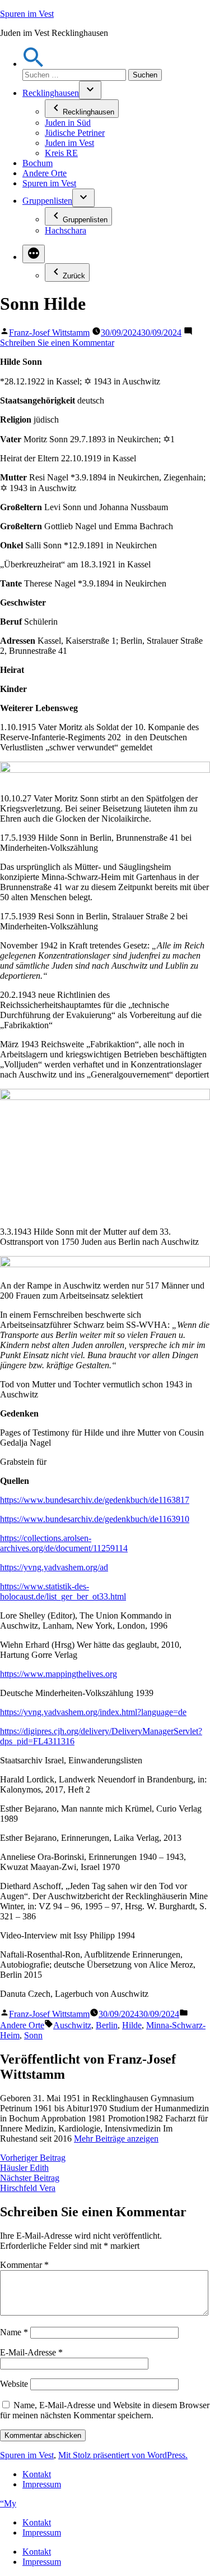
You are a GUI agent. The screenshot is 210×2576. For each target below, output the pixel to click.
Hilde (132, 2025)
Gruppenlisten (47, 201)
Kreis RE (61, 153)
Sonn (33, 2035)
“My (8, 2503)
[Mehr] (34, 254)
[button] (34, 64)
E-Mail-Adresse (31, 2352)
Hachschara (66, 230)
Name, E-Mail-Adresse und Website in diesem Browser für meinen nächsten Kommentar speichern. (105, 2410)
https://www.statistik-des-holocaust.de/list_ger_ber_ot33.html (63, 1591)
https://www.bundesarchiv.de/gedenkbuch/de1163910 (95, 1519)
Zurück (74, 276)
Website (14, 2384)
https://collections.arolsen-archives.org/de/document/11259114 (64, 1543)
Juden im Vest (69, 143)
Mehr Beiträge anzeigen (116, 2139)
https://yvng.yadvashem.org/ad (54, 1567)
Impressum (42, 2484)
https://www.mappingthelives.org (59, 1674)
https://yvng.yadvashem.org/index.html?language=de (93, 1712)
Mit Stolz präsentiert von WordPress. (123, 2455)
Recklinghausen (51, 93)
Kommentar (24, 2265)
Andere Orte (45, 173)
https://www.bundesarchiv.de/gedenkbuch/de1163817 (95, 1500)
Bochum (38, 163)
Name (14, 2332)
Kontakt (37, 2474)
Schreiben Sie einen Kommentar (57, 343)
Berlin (107, 2025)
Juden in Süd (68, 123)
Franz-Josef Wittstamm (49, 333)
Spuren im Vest (27, 14)
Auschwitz (72, 2025)
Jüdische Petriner (75, 133)
